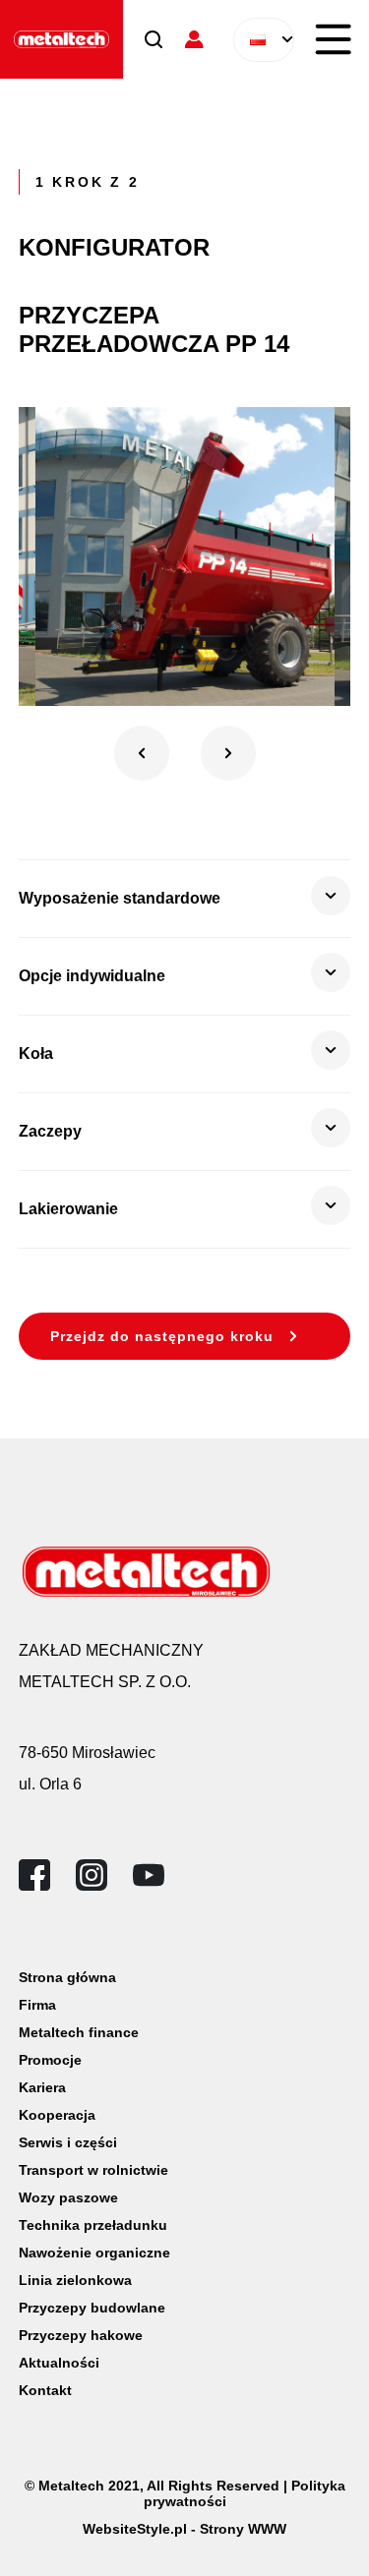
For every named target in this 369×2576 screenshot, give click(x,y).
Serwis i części (68, 2142)
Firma (37, 2005)
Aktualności (59, 2363)
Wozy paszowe (68, 2197)
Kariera (42, 2087)
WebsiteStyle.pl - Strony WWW (184, 2529)
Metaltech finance (79, 2032)
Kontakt (45, 2390)
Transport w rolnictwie (93, 2170)
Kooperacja (57, 2115)
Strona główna (67, 1977)
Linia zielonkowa (75, 2280)
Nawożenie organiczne (94, 2253)
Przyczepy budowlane (92, 2308)
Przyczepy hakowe (81, 2335)
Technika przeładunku (93, 2225)
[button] (142, 753)
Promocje (50, 2060)
